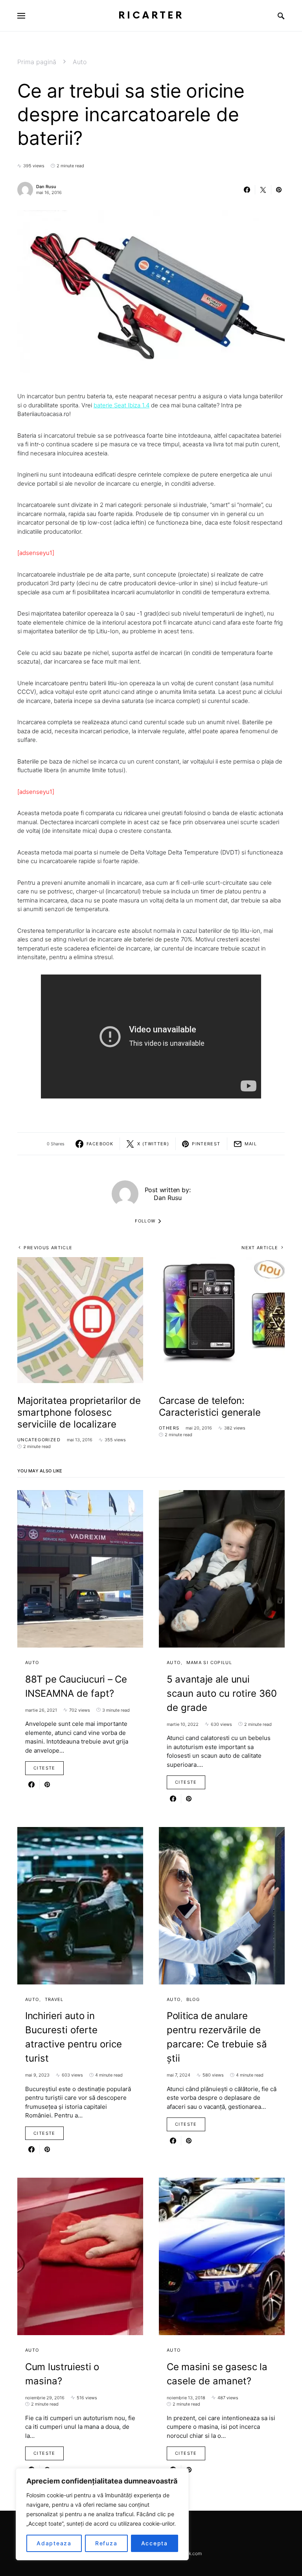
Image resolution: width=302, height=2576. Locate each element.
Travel (54, 1999)
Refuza (106, 2543)
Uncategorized (39, 1440)
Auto (80, 62)
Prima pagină (37, 62)
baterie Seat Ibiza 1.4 (122, 405)
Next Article (260, 1248)
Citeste (44, 1768)
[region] (102, 2514)
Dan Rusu (46, 187)
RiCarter (151, 16)
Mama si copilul (209, 1662)
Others (169, 1428)
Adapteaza (54, 2543)
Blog (193, 1999)
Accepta (155, 2543)
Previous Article (48, 1248)
